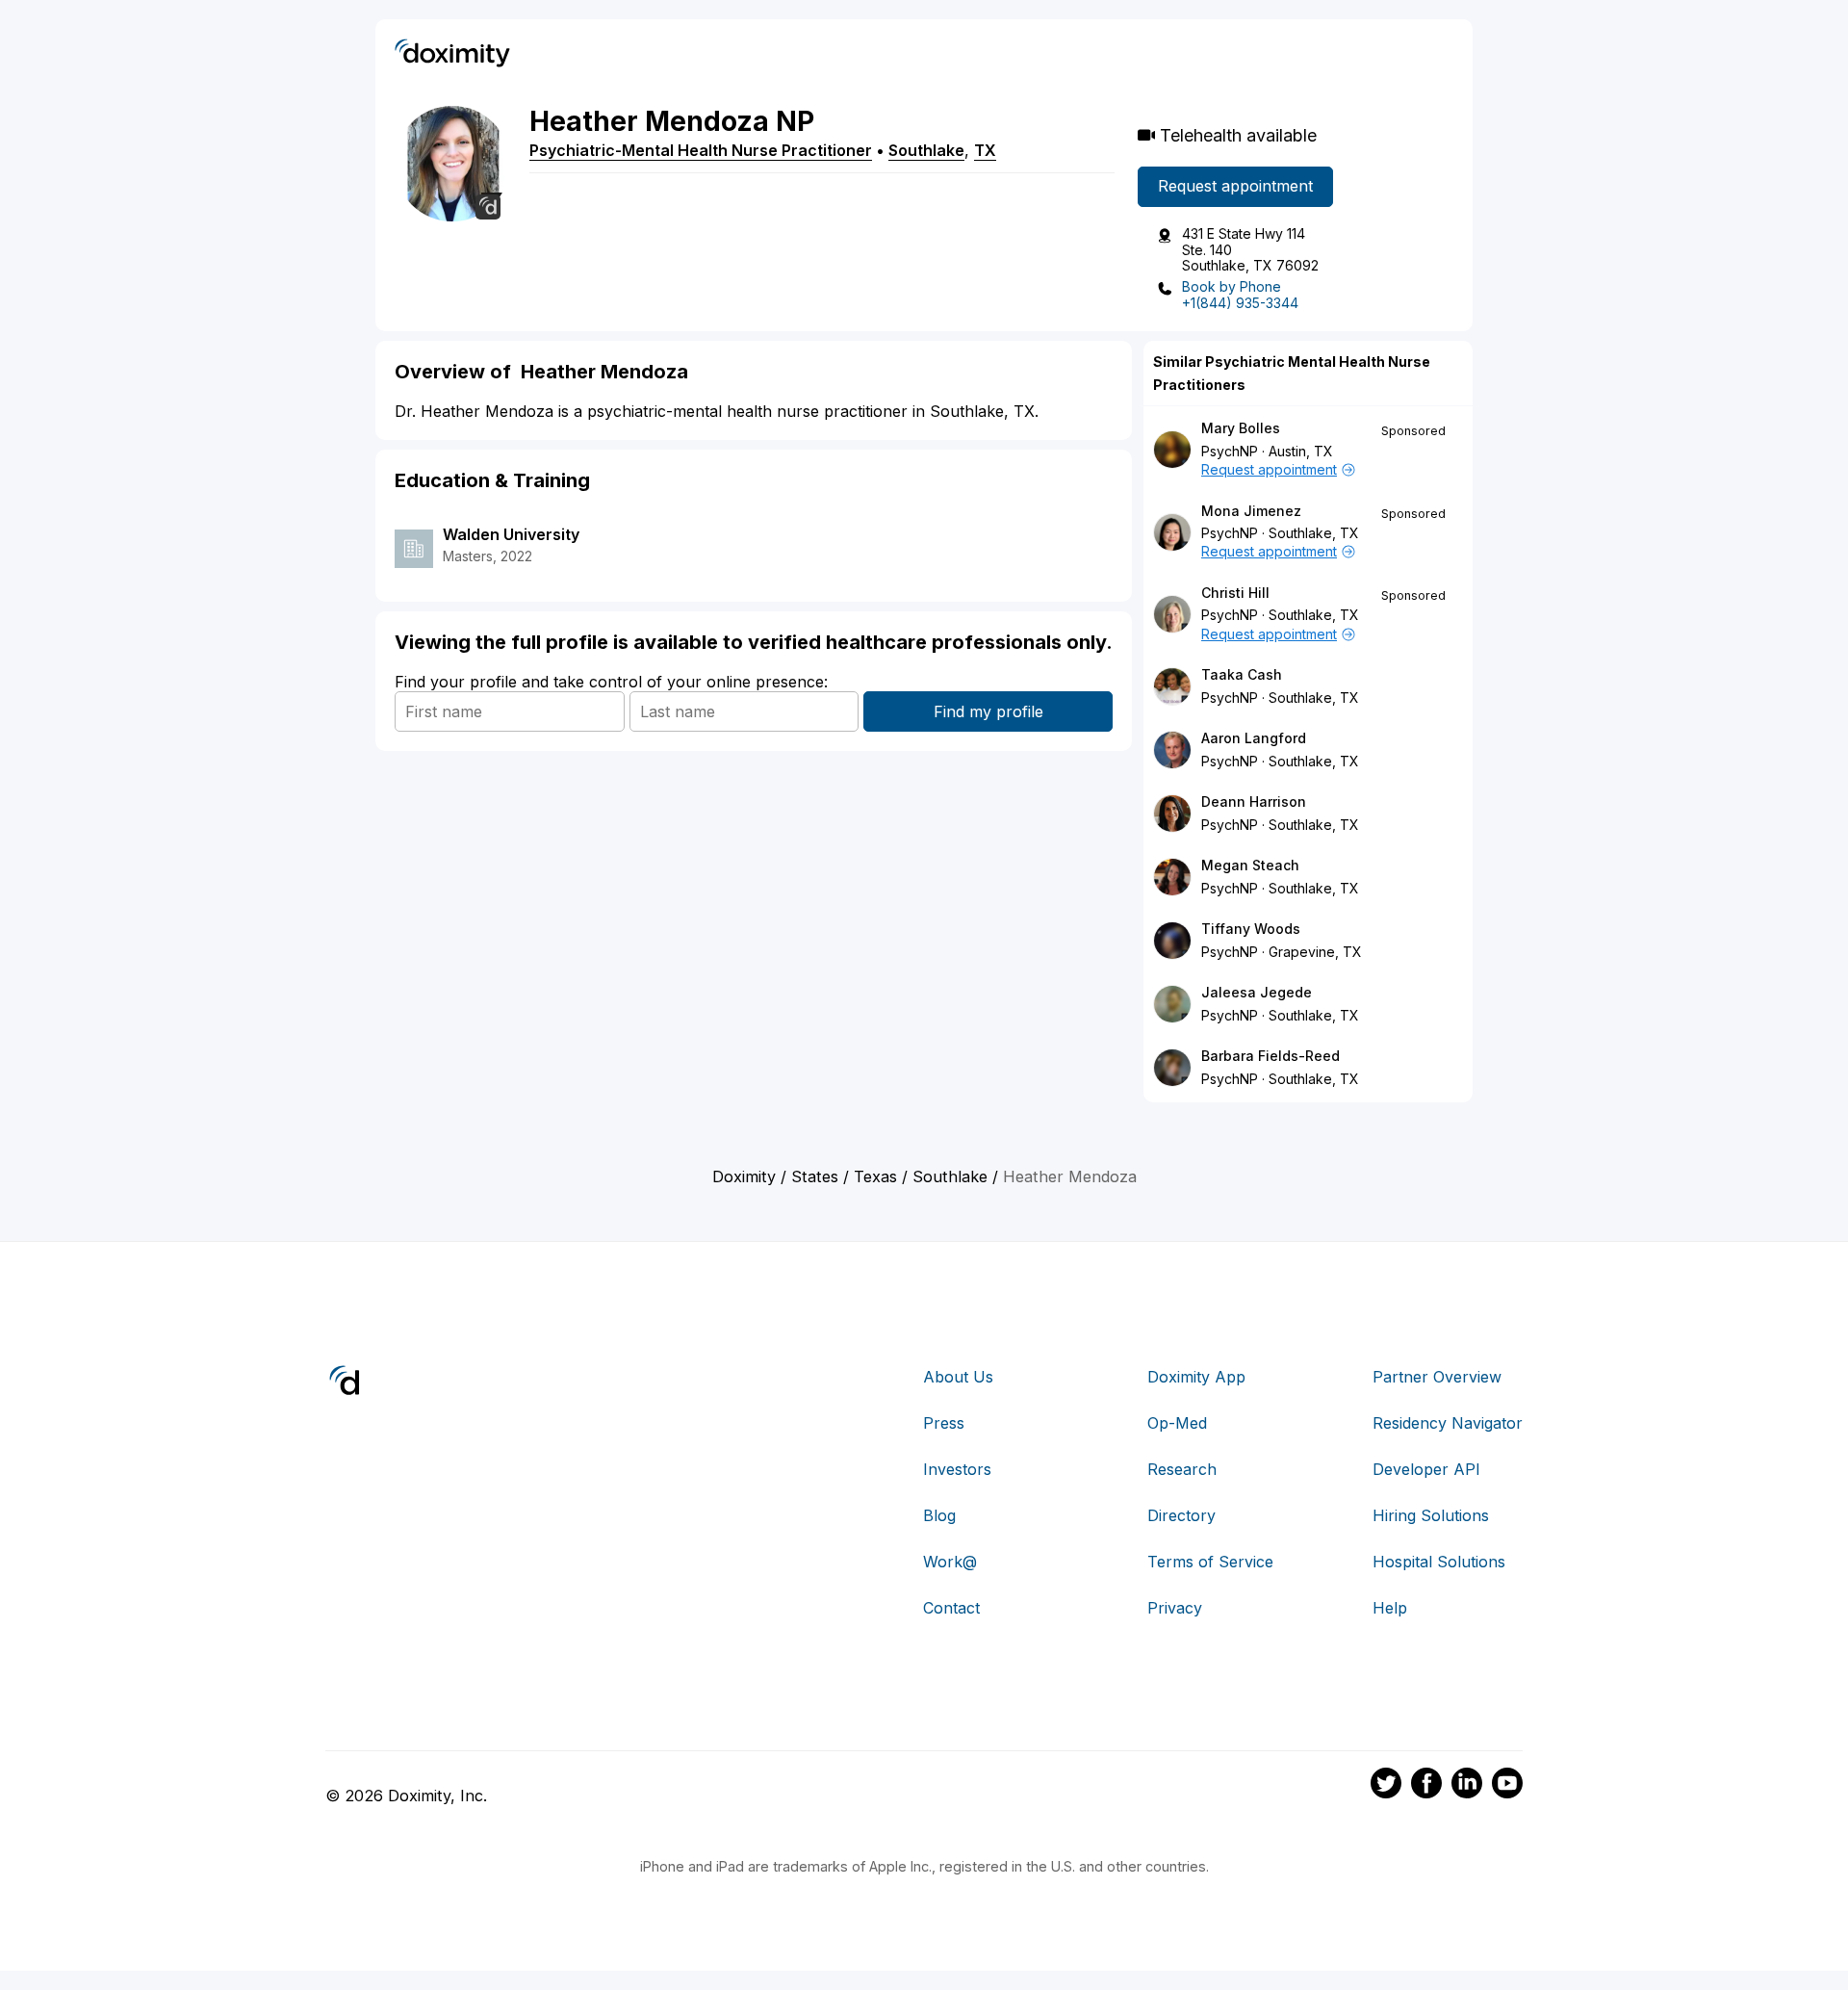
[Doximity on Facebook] (1426, 1786)
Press (944, 1423)
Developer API (1426, 1469)
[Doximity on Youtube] (1507, 1786)
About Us (958, 1377)
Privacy (1175, 1608)
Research (1182, 1469)
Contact (951, 1608)
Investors (957, 1469)
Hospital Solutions (1439, 1562)
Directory (1181, 1515)
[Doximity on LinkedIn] (1467, 1786)
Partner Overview (1437, 1377)
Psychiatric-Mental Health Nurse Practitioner (701, 150)
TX (985, 150)
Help (1390, 1608)
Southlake (926, 150)
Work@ (950, 1562)
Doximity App (1196, 1377)
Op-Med (1177, 1423)
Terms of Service (1210, 1562)
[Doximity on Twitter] (1386, 1786)
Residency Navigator (1448, 1423)
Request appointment (1235, 186)
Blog (939, 1515)
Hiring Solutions (1431, 1515)
